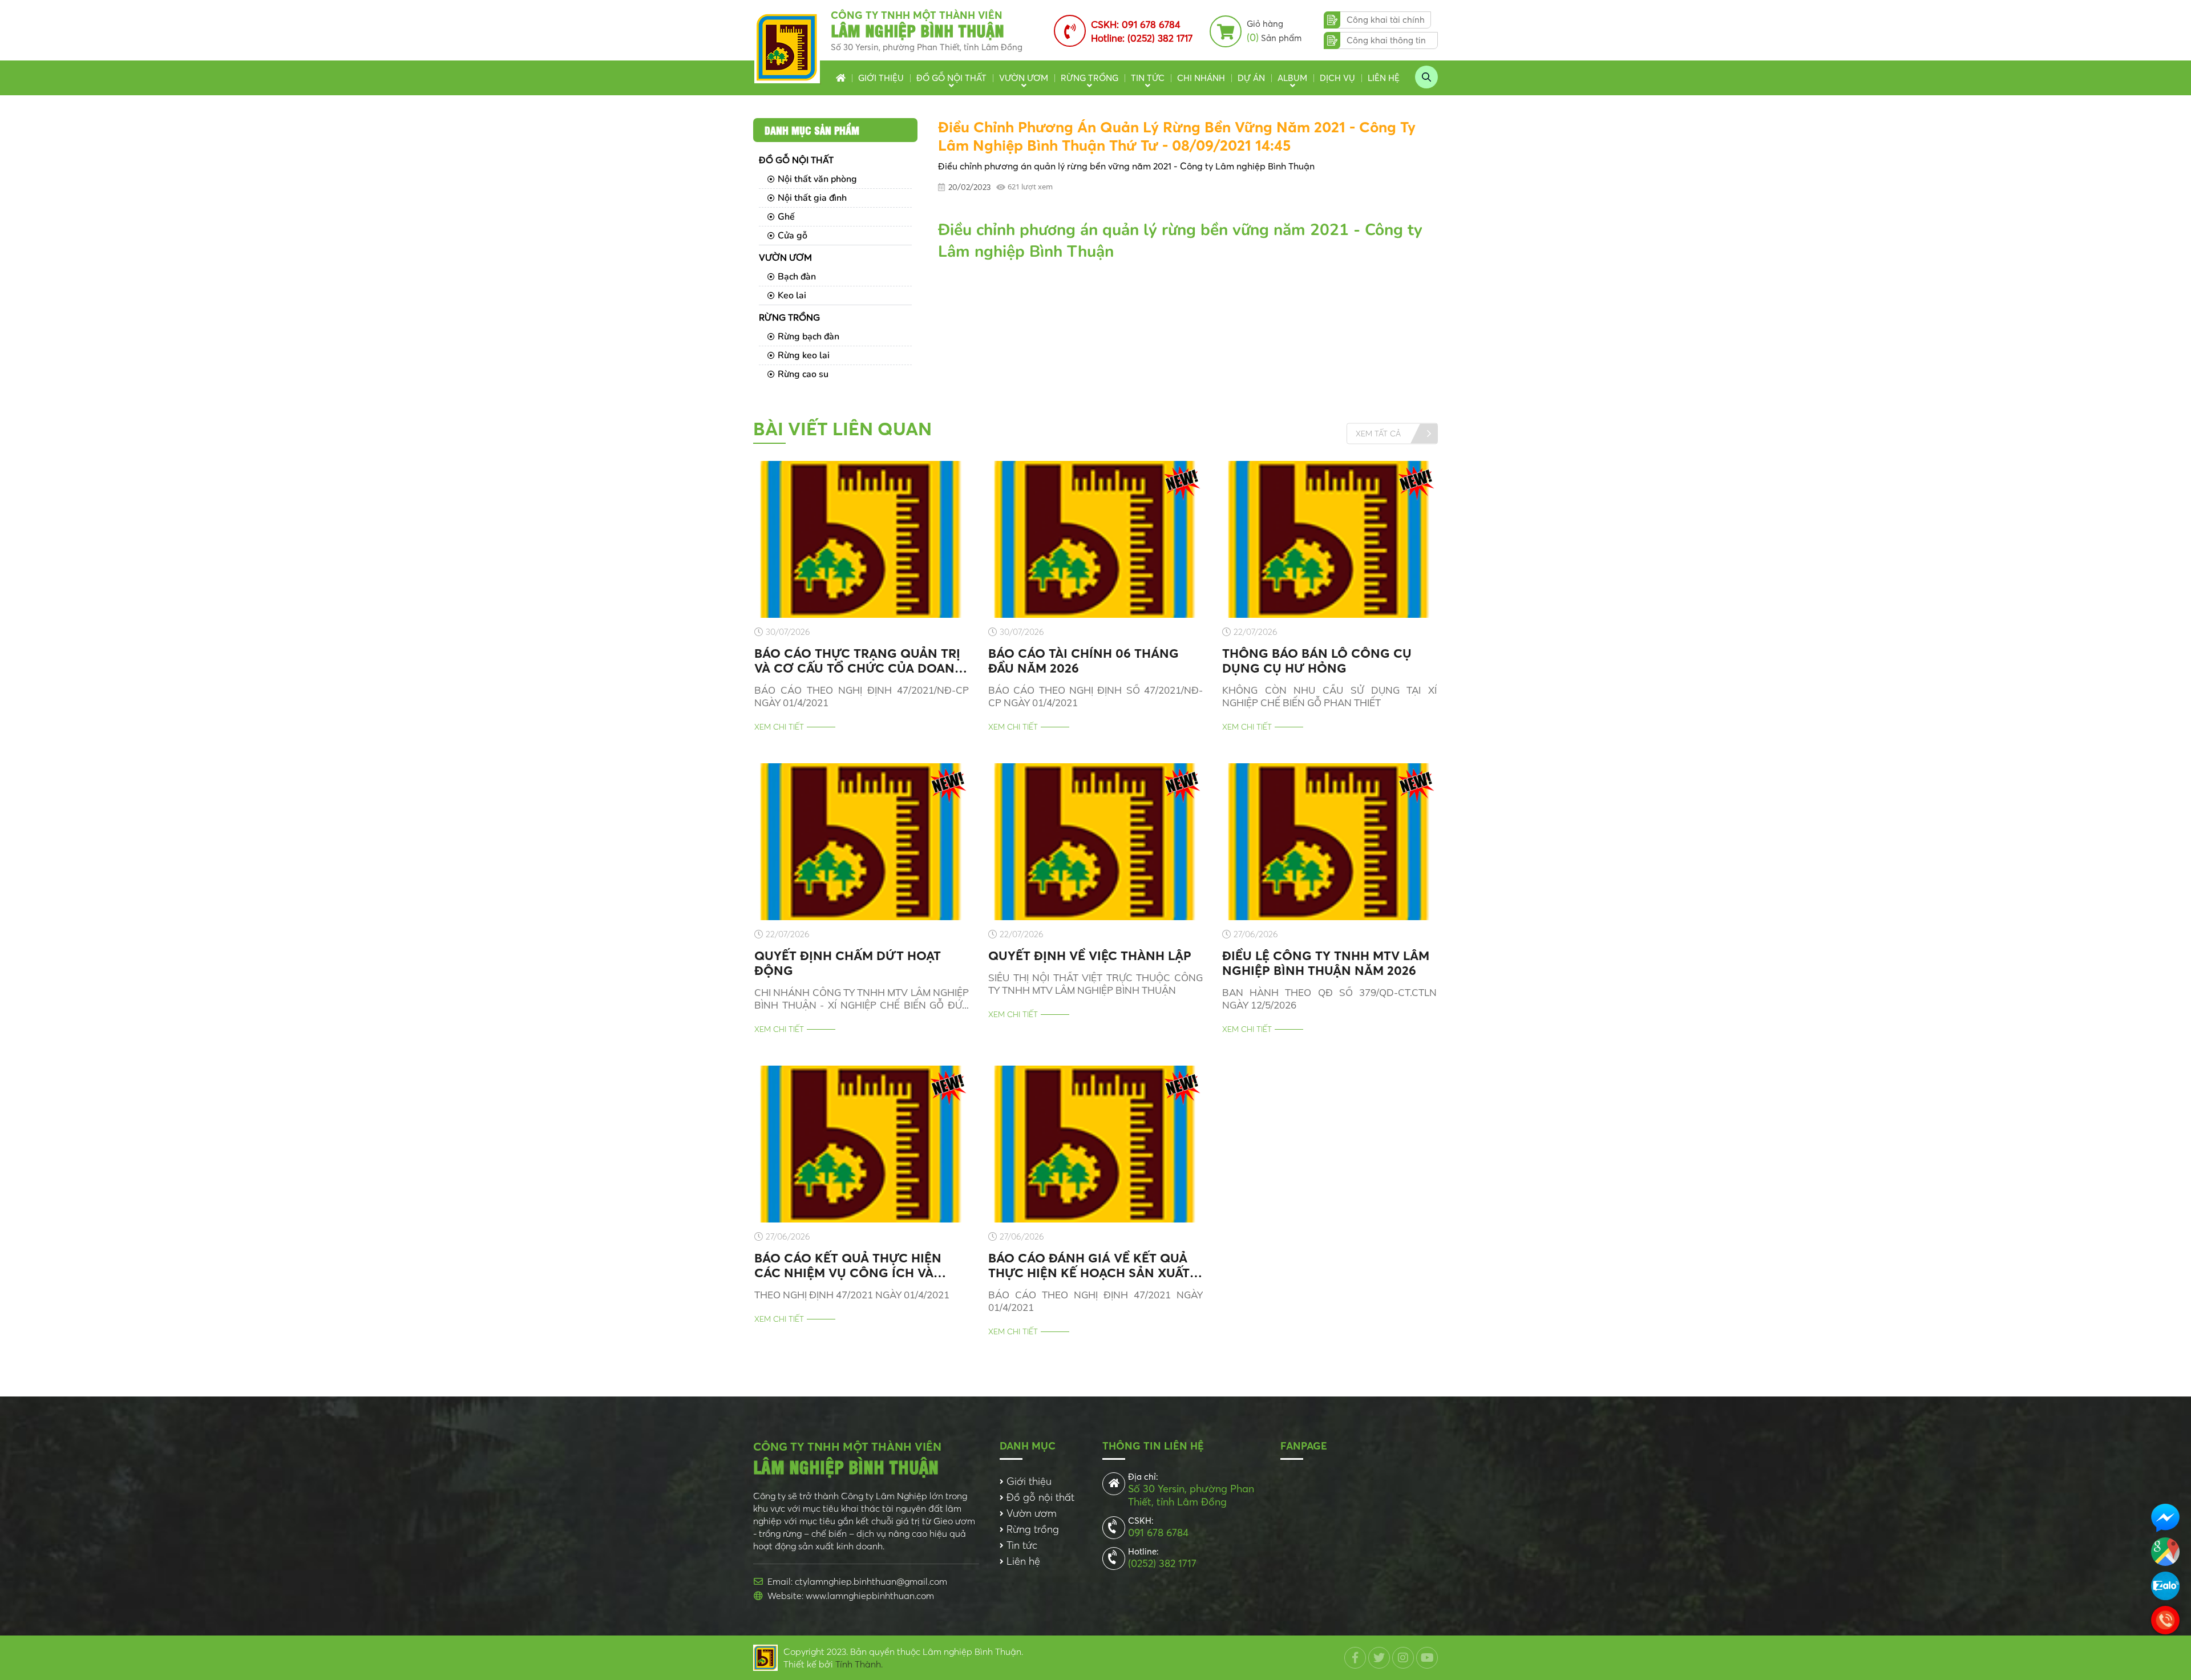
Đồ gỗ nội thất (951, 78)
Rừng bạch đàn (809, 337)
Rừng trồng (1090, 78)
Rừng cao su (803, 374)
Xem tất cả (1378, 433)
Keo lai (792, 295)
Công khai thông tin (1386, 40)
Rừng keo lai (804, 355)
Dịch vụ (1337, 78)
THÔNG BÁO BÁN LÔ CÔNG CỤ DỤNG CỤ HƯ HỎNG (1317, 661)
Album (1292, 78)
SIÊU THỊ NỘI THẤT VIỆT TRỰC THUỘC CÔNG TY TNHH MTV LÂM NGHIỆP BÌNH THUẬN (1095, 984)
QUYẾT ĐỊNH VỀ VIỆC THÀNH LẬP (1090, 956)
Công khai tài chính (1386, 20)
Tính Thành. (859, 1664)
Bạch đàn (797, 277)
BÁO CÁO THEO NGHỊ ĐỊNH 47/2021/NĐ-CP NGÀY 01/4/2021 (862, 696)
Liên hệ (1384, 78)
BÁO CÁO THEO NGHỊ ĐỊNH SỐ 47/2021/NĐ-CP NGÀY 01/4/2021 (1095, 696)
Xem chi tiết (779, 727)
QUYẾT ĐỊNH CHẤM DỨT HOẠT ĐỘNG (848, 963)
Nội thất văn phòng (817, 179)
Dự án (1251, 78)
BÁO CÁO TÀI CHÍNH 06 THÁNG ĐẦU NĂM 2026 (1084, 661)
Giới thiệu (881, 78)
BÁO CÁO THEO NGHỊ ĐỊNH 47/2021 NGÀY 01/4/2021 (1095, 1301)
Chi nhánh (1201, 78)
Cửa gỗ (793, 236)
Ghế (786, 217)
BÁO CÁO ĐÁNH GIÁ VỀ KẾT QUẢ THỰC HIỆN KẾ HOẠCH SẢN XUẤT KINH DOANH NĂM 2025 (1089, 1265)
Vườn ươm (1024, 78)
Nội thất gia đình (812, 198)
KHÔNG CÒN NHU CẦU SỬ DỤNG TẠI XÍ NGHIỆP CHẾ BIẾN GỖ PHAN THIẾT (1329, 696)
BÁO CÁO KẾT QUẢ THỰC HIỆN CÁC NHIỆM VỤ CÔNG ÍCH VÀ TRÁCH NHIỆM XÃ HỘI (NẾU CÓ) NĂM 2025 (851, 1265)
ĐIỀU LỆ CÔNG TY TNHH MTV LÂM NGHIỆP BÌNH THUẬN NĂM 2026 (1326, 963)
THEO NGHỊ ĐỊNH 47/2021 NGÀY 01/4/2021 (852, 1295)
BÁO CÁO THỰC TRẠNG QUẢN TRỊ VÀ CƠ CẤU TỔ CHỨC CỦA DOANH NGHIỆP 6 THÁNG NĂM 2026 (859, 661)
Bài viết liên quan (842, 429)
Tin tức (1148, 78)
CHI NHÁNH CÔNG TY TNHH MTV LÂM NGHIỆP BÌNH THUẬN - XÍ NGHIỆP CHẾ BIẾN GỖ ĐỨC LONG (862, 999)
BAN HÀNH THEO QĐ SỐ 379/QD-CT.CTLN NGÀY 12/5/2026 (1329, 999)
